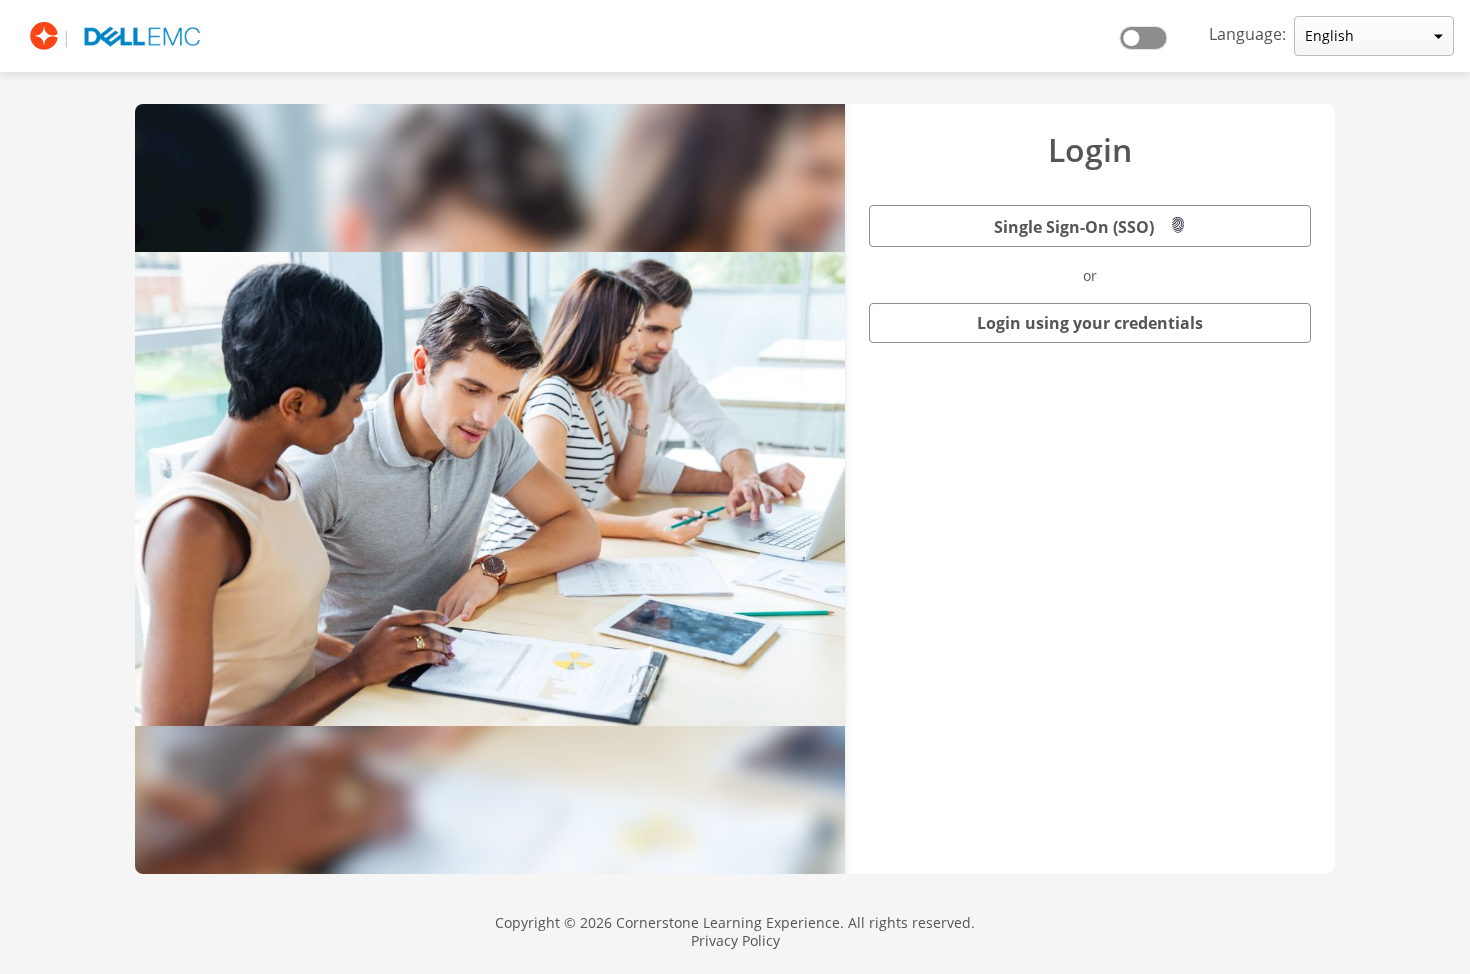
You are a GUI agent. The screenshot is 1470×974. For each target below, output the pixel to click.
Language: (1247, 34)
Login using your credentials (1090, 323)
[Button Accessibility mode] (1149, 32)
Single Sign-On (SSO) (1074, 227)
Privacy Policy (735, 940)
